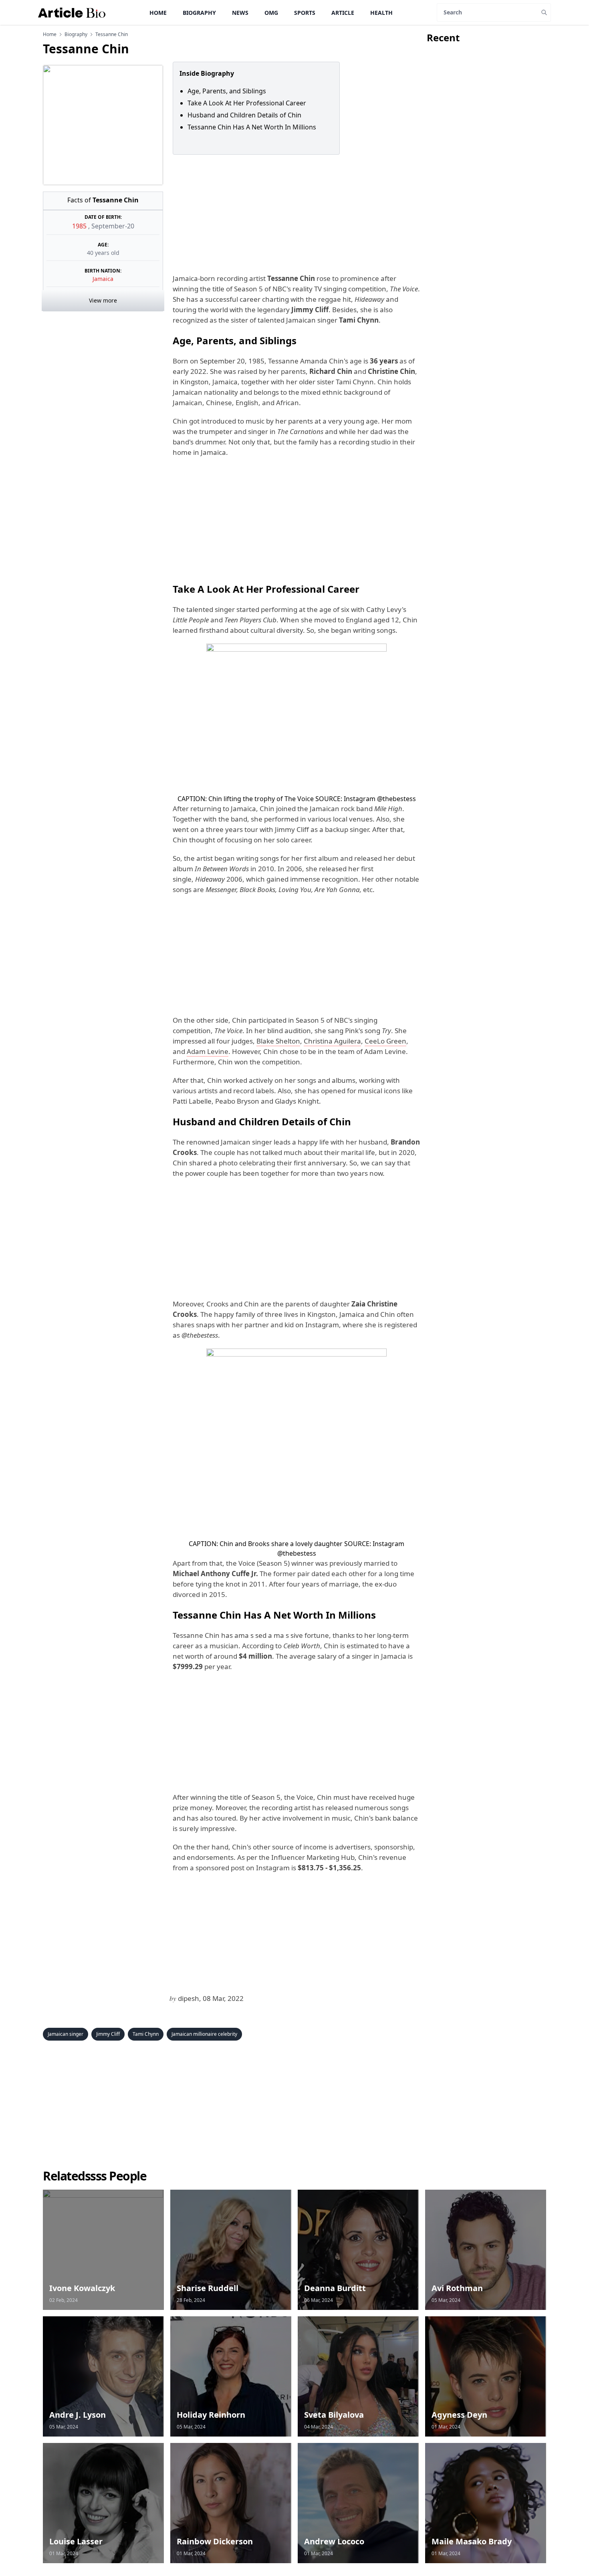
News (240, 13)
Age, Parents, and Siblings (228, 91)
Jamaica (103, 279)
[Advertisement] (295, 214)
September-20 (113, 226)
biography (76, 34)
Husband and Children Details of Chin (244, 115)
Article (343, 13)
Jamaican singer (66, 2034)
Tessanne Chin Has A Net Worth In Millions (252, 127)
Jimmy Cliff (108, 2034)
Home (158, 13)
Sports (305, 13)
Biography (199, 13)
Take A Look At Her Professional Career (247, 103)
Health (381, 13)
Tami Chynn (146, 2034)
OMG (271, 13)
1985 (80, 226)
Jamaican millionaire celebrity (204, 2034)
